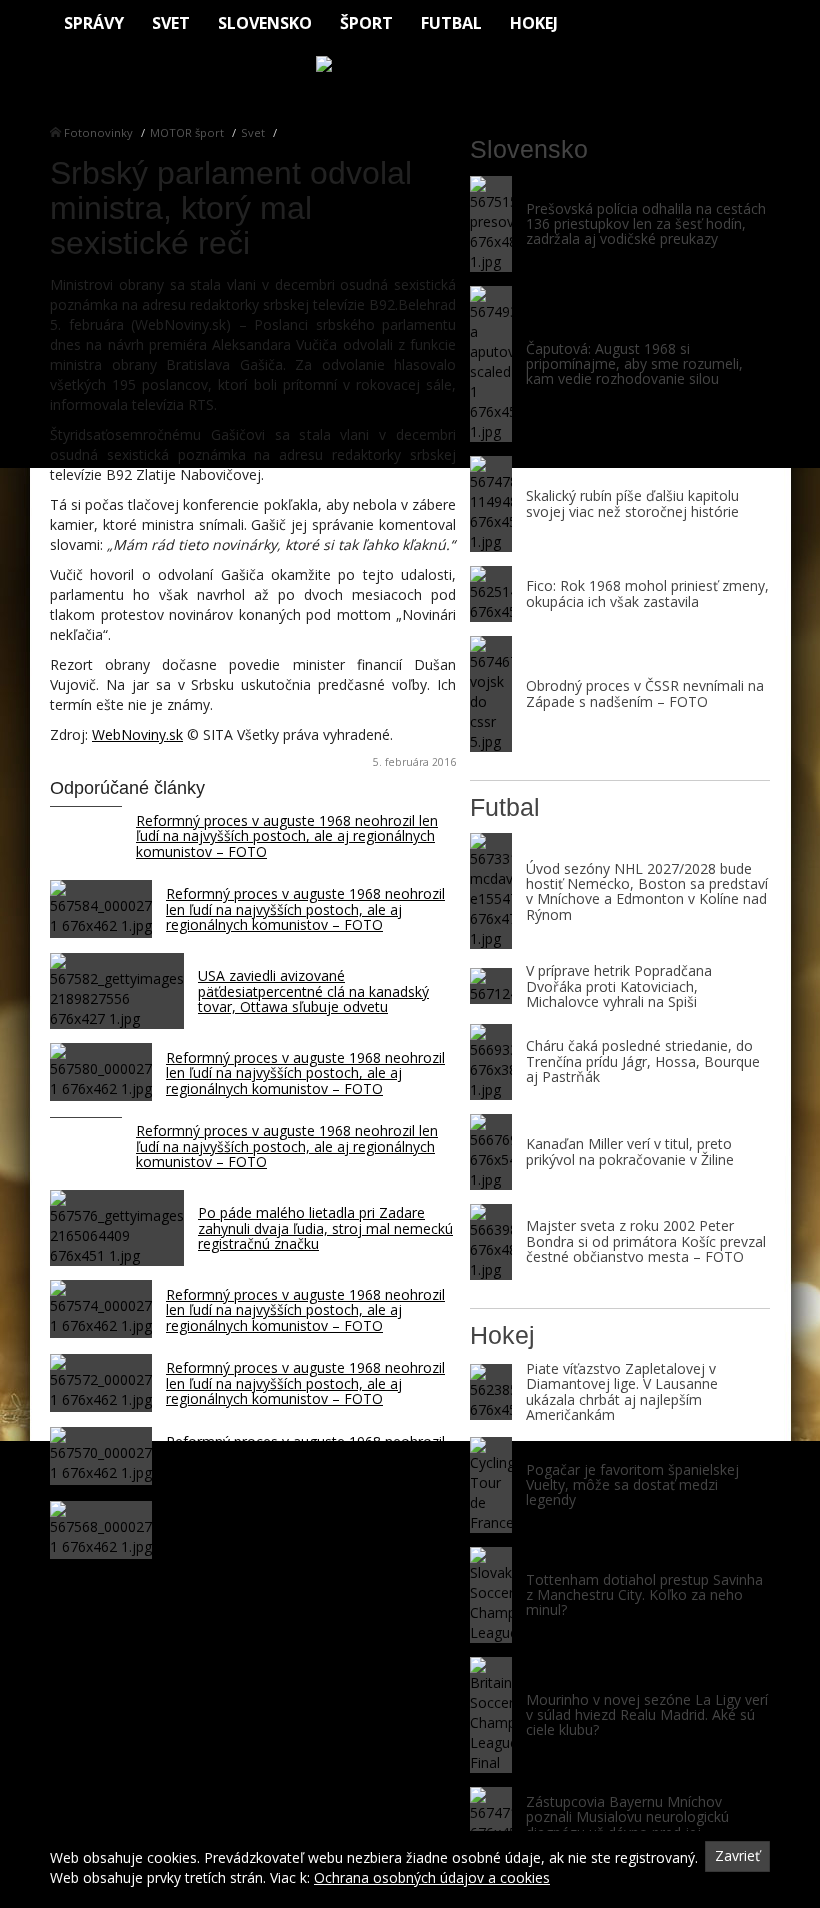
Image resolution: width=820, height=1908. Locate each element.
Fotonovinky (98, 132)
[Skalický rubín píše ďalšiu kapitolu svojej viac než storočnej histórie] (491, 504)
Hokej (534, 23)
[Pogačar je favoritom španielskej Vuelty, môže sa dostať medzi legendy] (491, 1485)
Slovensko (265, 23)
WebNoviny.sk (137, 734)
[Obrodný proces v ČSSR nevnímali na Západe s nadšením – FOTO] (491, 694)
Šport (366, 23)
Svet (171, 23)
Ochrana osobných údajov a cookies (432, 1877)
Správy (94, 23)
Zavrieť (737, 1855)
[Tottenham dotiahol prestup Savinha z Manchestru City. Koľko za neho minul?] (491, 1595)
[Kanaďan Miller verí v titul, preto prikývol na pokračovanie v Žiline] (491, 1152)
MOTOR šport (187, 132)
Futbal (451, 23)
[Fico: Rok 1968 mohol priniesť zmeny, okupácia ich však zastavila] (491, 594)
